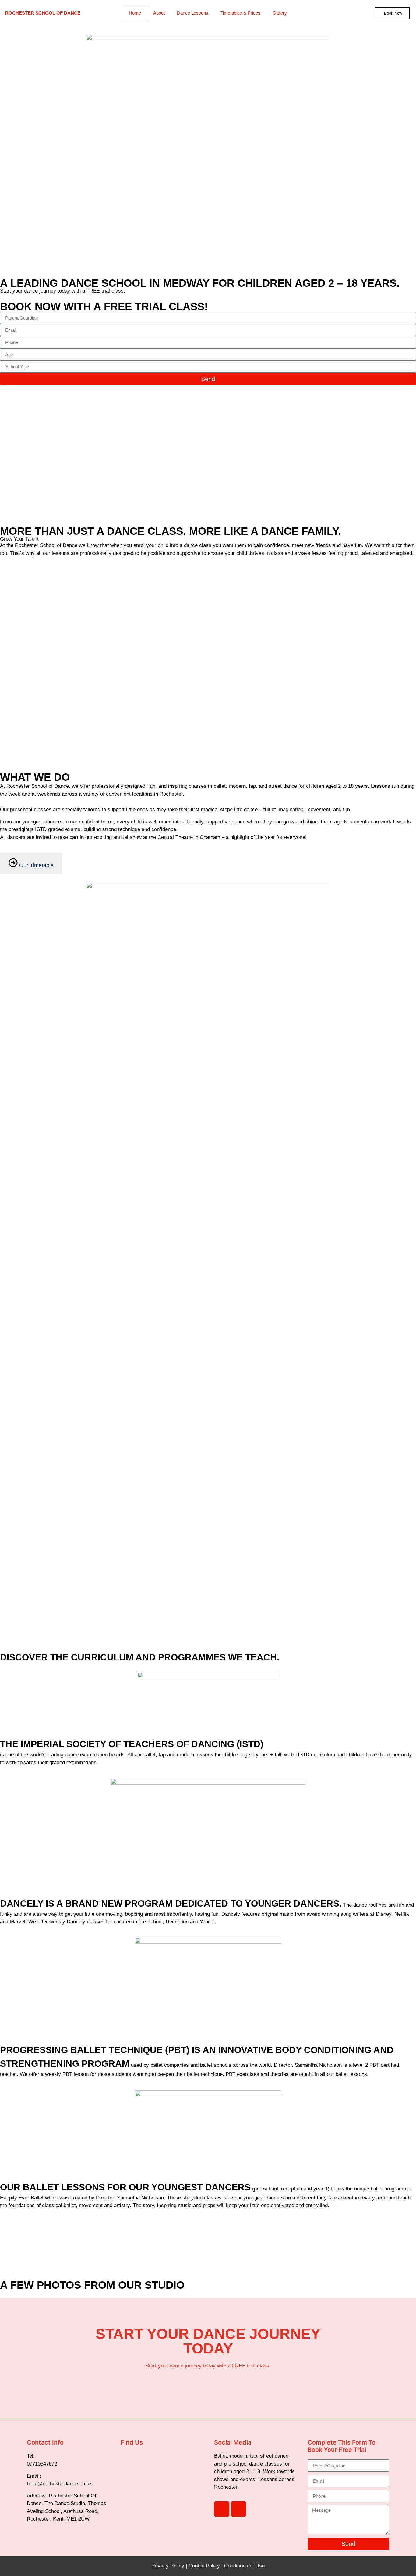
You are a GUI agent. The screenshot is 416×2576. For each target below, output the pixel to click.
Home (135, 13)
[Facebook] (222, 2509)
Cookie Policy (204, 2566)
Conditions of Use (244, 2566)
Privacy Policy (168, 2566)
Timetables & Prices (240, 13)
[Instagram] (238, 2509)
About (159, 13)
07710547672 (42, 2464)
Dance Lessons (193, 13)
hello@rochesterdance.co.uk (59, 2484)
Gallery (280, 13)
